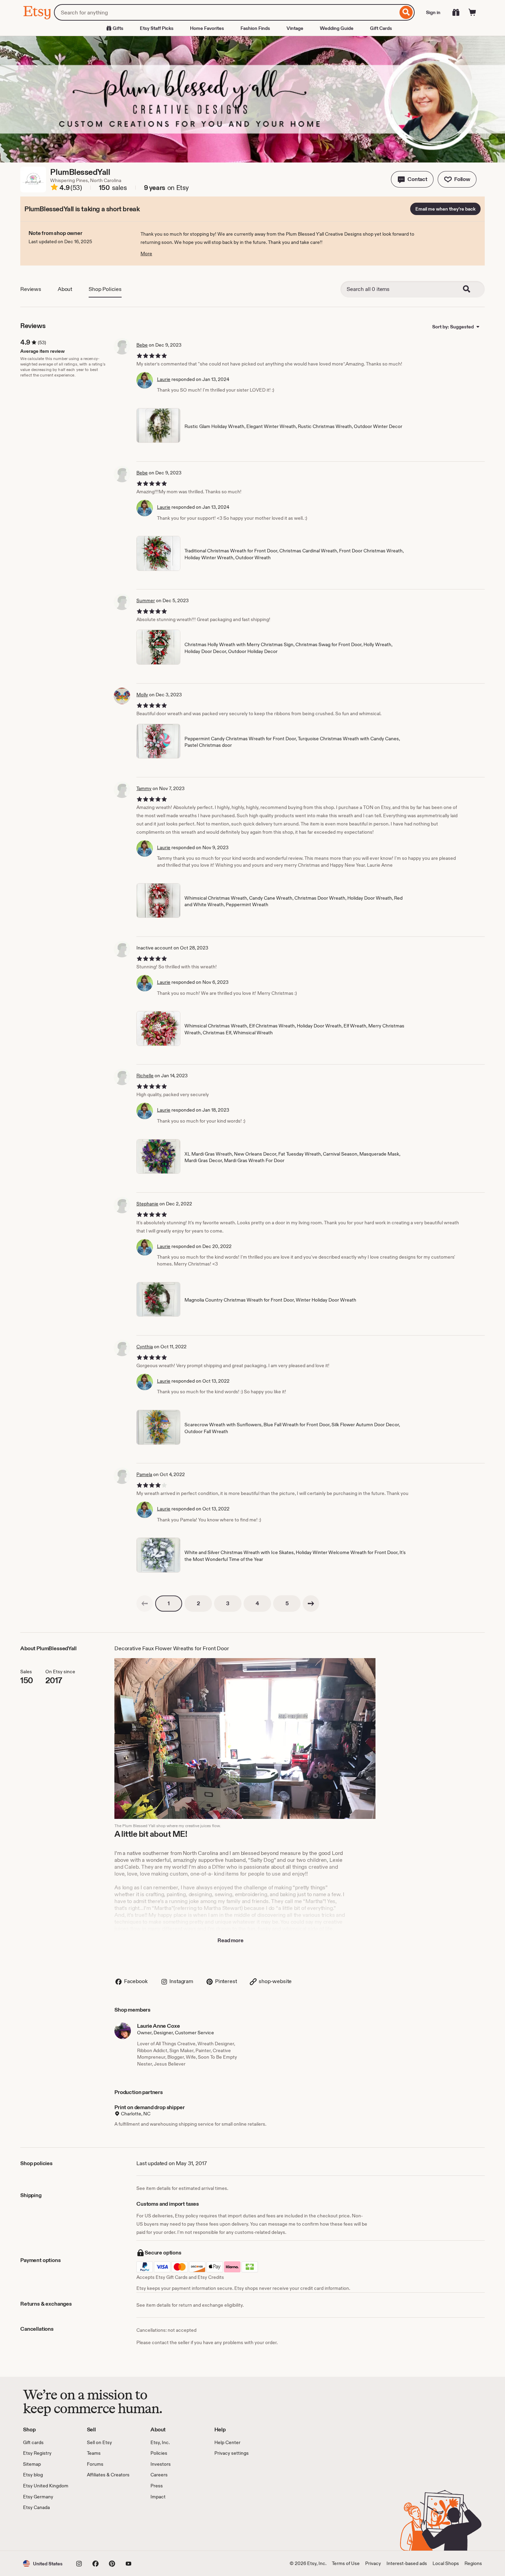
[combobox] (226, 12)
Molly (142, 695)
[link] (145, 1604)
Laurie (164, 379)
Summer (146, 600)
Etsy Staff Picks (157, 28)
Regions (473, 2563)
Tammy (144, 788)
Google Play (98, 2531)
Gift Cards (381, 28)
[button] (412, 179)
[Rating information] (54, 188)
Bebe (142, 345)
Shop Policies (105, 289)
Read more (231, 1940)
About (65, 289)
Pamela (144, 1474)
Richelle (145, 1076)
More (146, 254)
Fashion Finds (255, 28)
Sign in (433, 12)
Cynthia (145, 1347)
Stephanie (147, 1204)
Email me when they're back (445, 209)
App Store (46, 2531)
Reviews (31, 289)
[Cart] (472, 12)
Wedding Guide (337, 28)
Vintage (295, 28)
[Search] (406, 12)
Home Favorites (207, 28)
